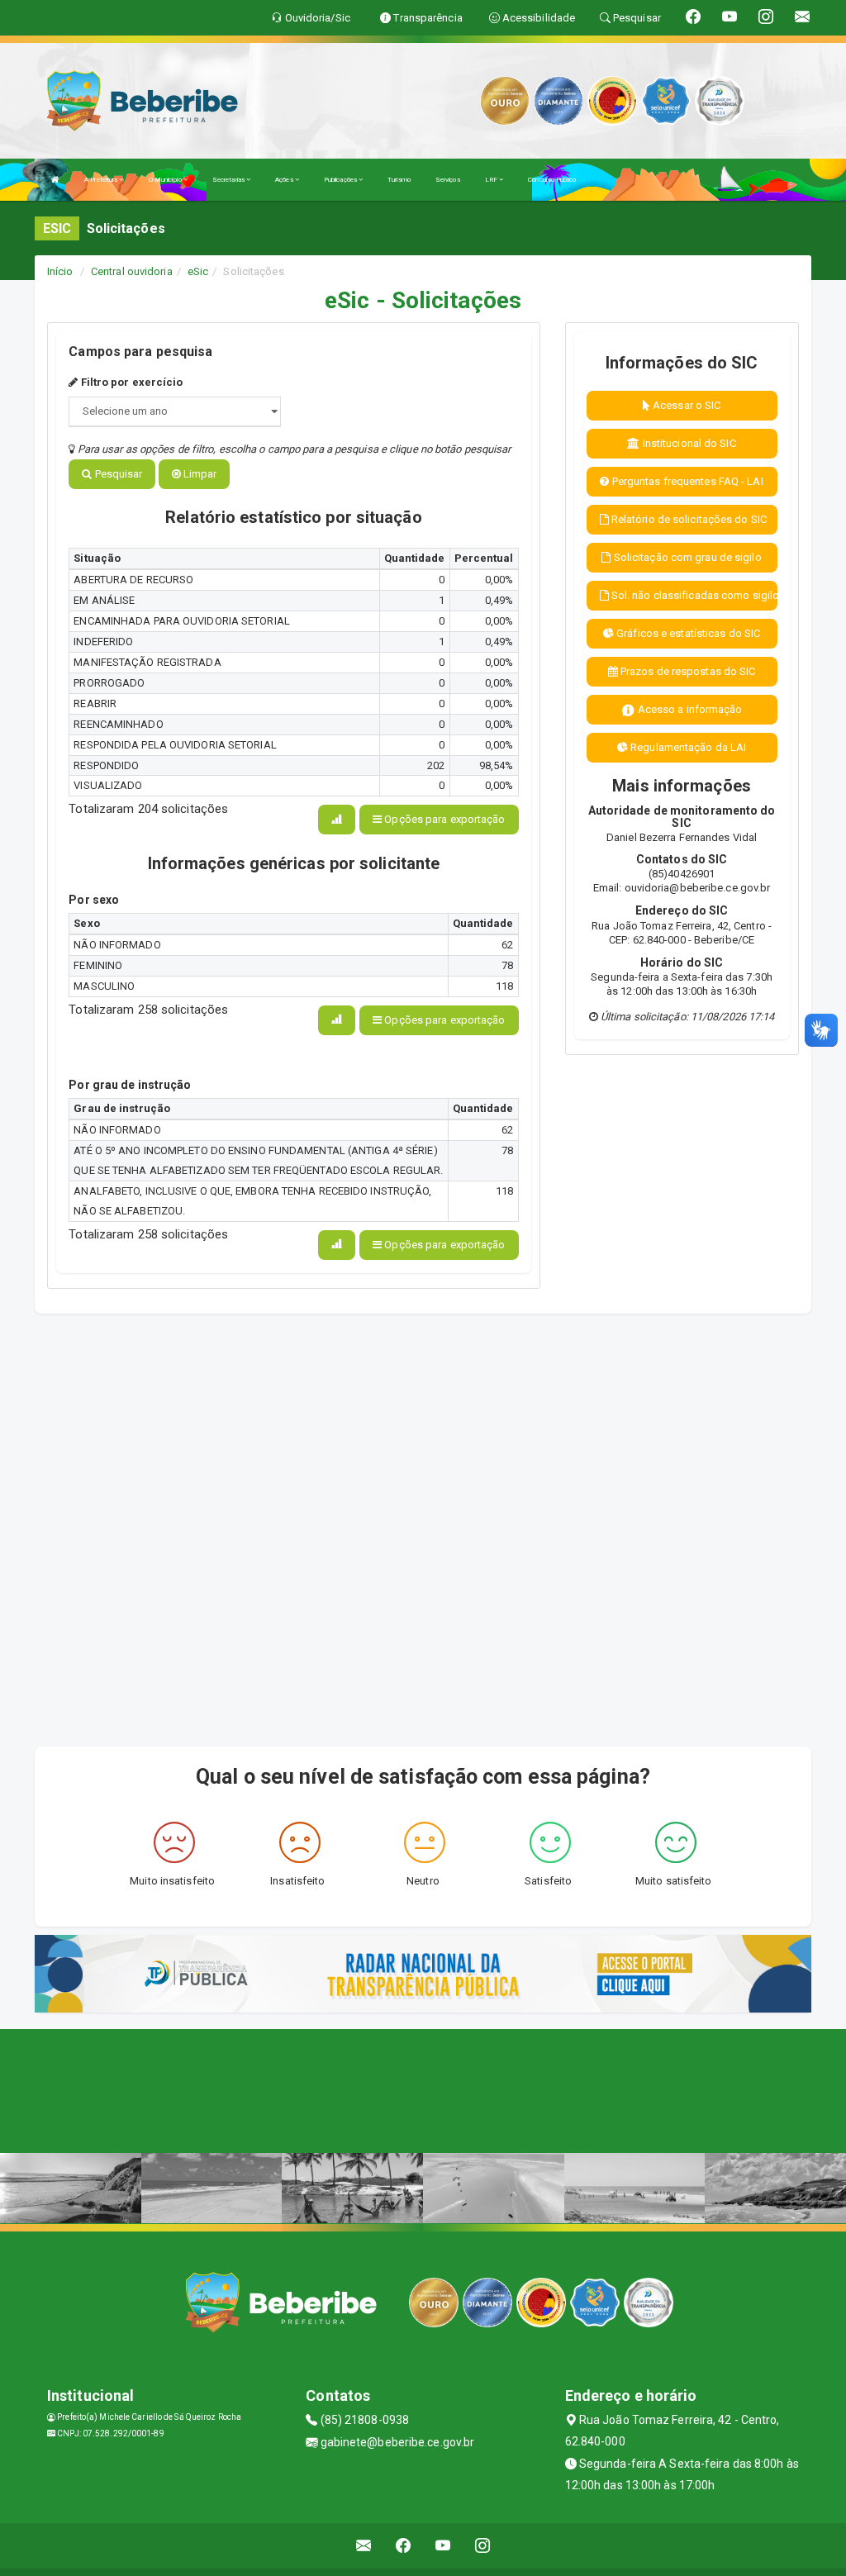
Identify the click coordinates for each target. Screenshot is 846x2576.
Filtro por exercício (130, 382)
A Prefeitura (102, 180)
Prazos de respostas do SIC (687, 671)
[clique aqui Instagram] (483, 2546)
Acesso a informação (689, 709)
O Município (166, 180)
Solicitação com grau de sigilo (687, 557)
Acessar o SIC (685, 405)
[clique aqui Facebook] (404, 2546)
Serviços (448, 180)
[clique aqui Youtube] (443, 2546)
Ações (285, 180)
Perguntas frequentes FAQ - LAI (687, 481)
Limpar (199, 474)
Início (60, 271)
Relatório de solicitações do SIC (688, 519)
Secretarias (229, 180)
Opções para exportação (443, 819)
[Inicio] (55, 180)
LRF (492, 180)
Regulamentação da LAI (687, 747)
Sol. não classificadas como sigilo (693, 595)
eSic (198, 271)
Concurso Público (552, 180)
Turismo (399, 180)
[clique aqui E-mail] (364, 2546)
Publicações (341, 180)
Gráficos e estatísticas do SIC (687, 633)
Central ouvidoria (132, 271)
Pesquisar (117, 474)
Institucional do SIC (688, 443)
